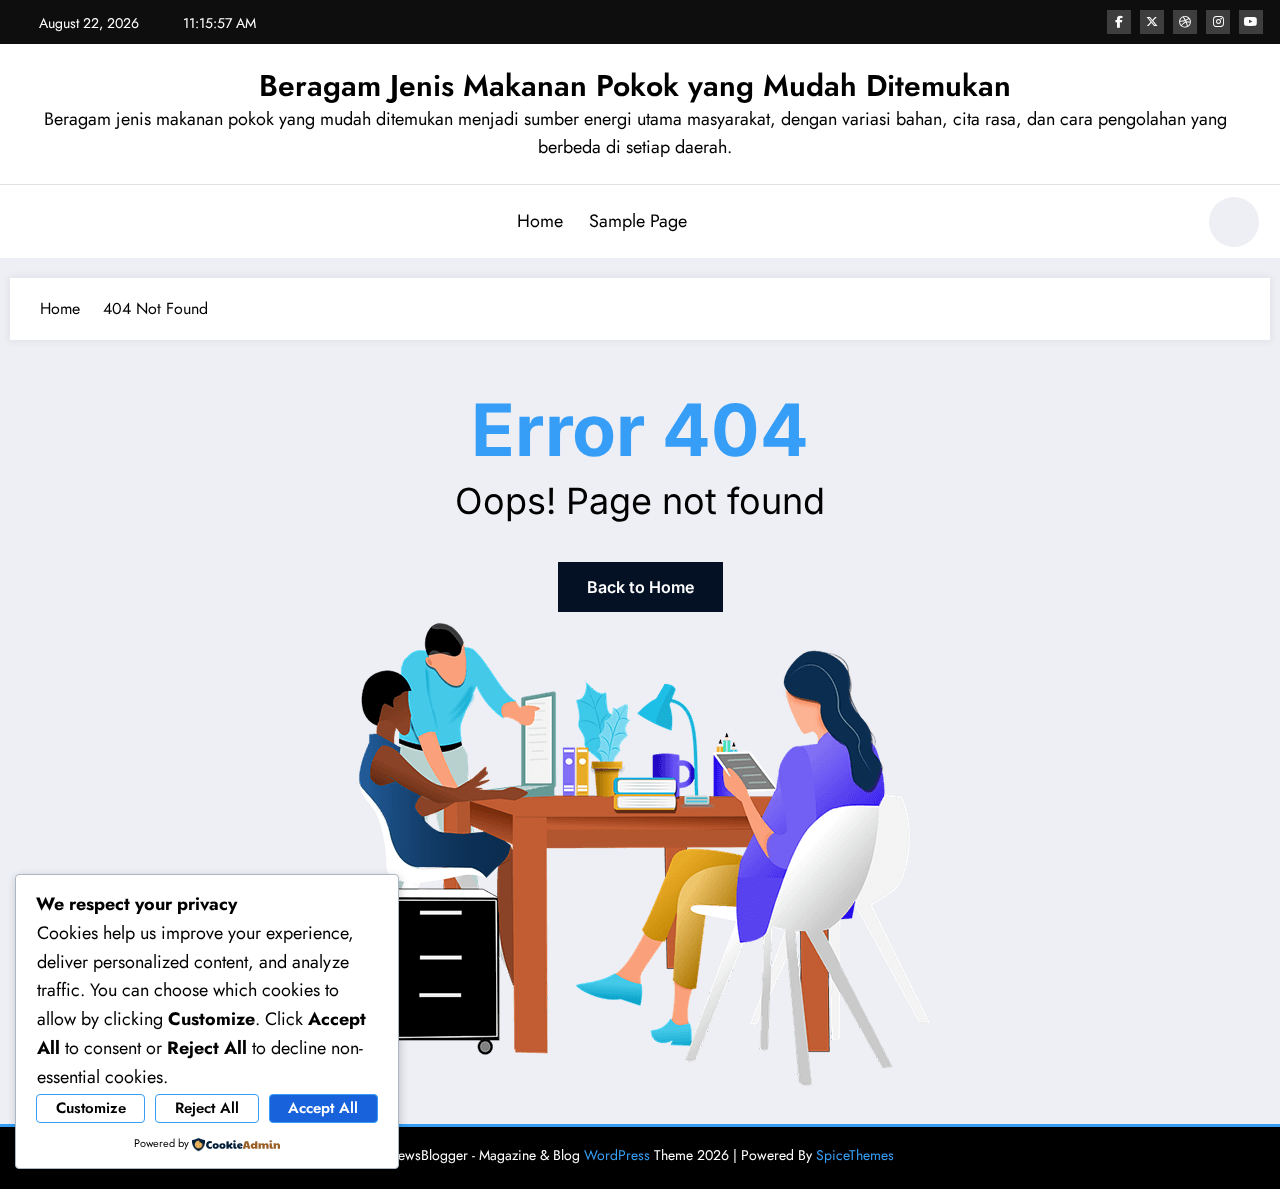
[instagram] (1218, 22)
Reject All (207, 1108)
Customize (91, 1108)
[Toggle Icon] (35, 224)
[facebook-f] (1119, 22)
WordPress (617, 1155)
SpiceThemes (855, 1155)
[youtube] (1251, 22)
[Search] (1169, 225)
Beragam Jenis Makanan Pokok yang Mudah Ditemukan (635, 85)
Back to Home (640, 587)
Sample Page (638, 221)
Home (540, 221)
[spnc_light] (1234, 222)
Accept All (323, 1108)
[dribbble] (1185, 22)
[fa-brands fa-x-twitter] (1152, 22)
